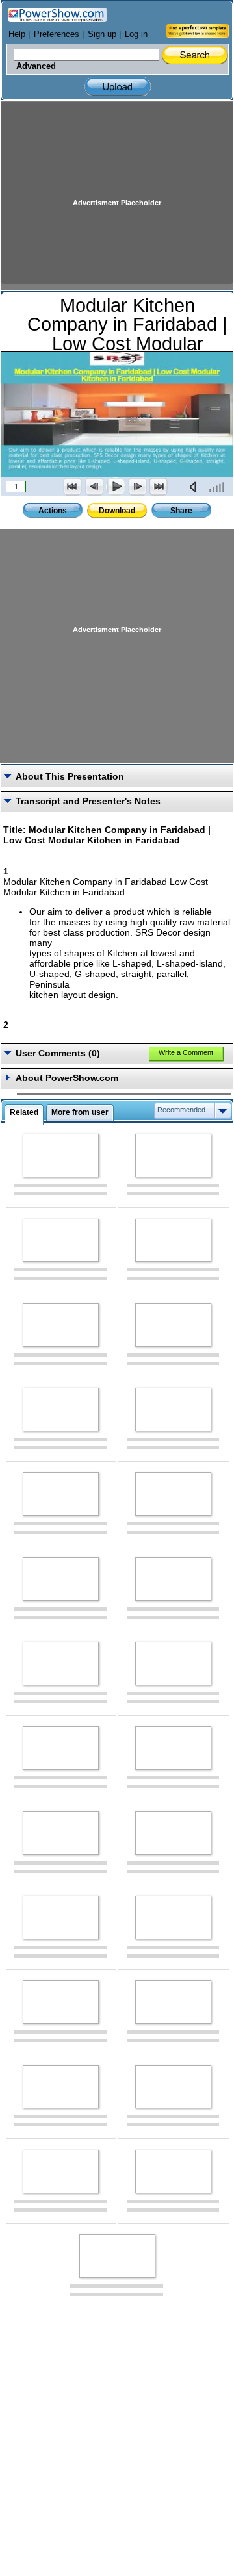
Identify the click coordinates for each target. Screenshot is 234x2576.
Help (17, 34)
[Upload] (118, 87)
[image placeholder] (61, 1155)
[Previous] (94, 487)
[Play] (116, 487)
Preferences (57, 34)
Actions (53, 511)
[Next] (137, 487)
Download (117, 511)
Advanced (36, 66)
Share (181, 511)
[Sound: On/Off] (196, 487)
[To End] (159, 487)
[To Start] (73, 487)
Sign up (102, 34)
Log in (136, 34)
